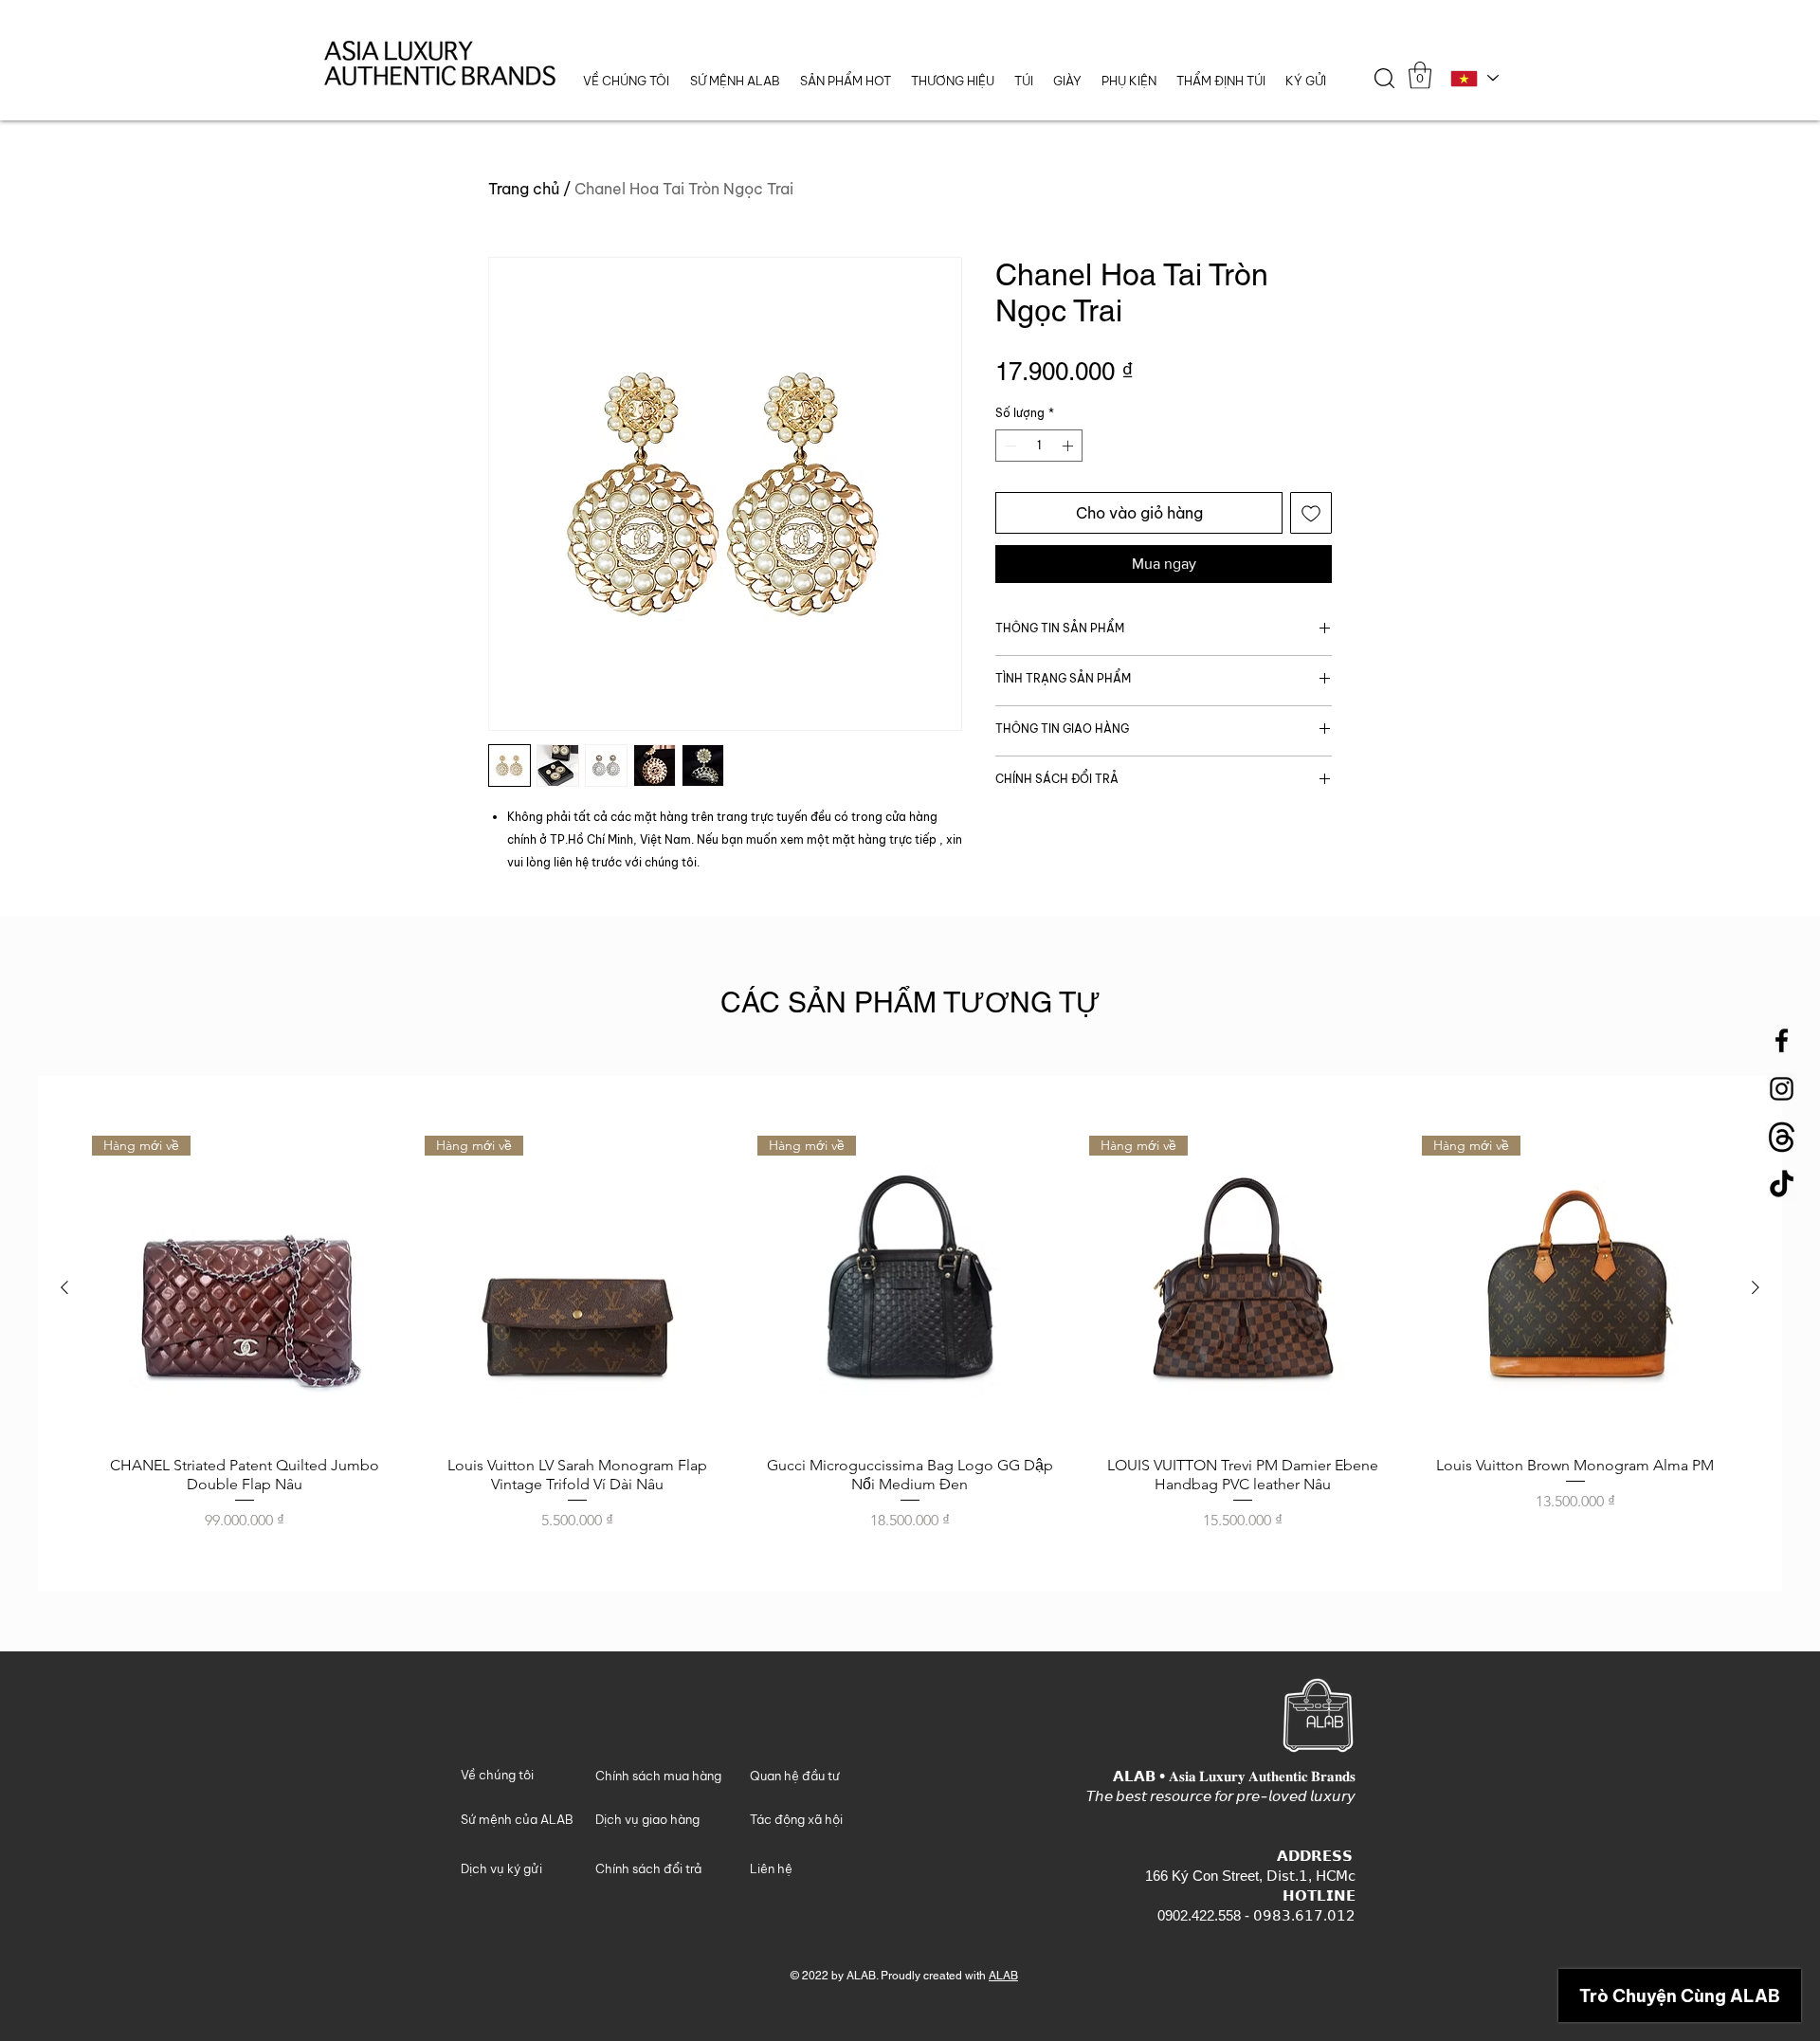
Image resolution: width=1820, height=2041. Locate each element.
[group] (910, 1334)
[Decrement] (1009, 446)
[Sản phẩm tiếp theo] (1756, 1287)
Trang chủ (524, 189)
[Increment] (1069, 446)
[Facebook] (1782, 1040)
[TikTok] (1782, 1185)
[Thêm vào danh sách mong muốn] (1311, 513)
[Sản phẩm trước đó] (64, 1287)
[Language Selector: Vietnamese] (1474, 78)
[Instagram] (1782, 1089)
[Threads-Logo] (1782, 1137)
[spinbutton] (1039, 446)
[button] (952, 81)
